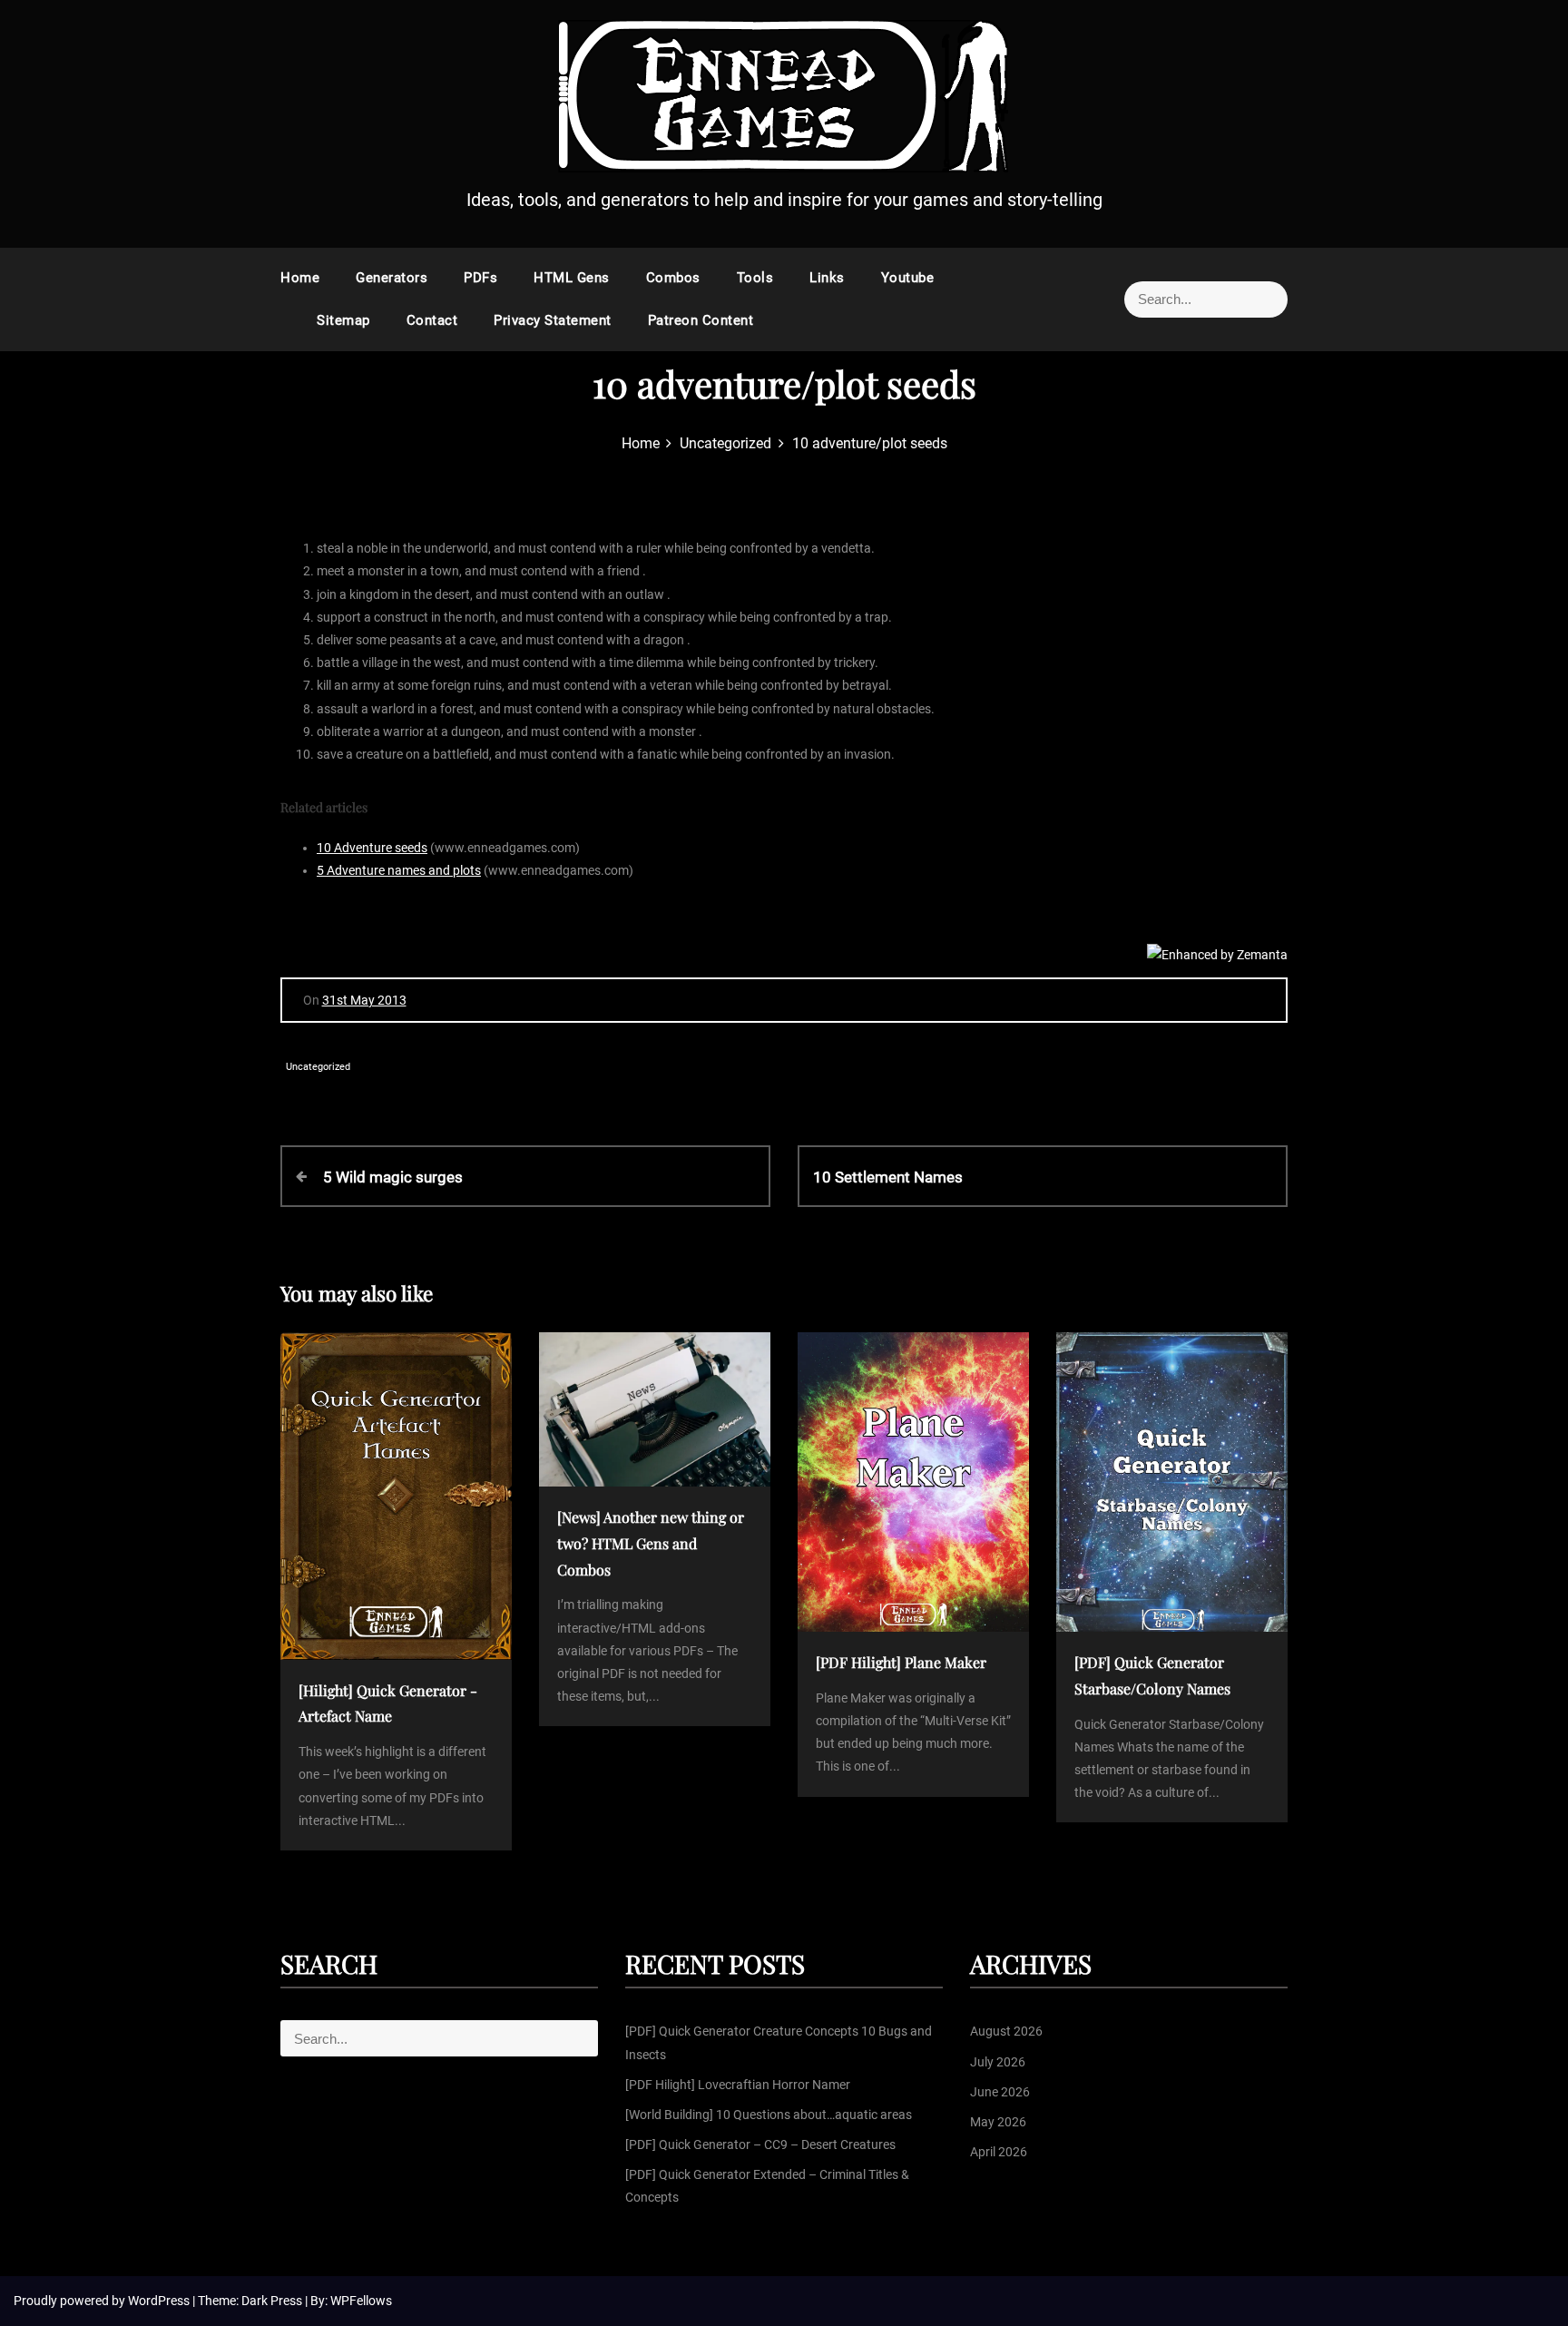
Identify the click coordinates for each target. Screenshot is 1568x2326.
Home (300, 278)
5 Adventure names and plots (399, 870)
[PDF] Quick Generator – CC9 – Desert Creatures (760, 2144)
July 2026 (998, 2062)
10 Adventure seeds (372, 848)
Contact (432, 320)
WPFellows (361, 2301)
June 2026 (1000, 2092)
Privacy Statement (553, 320)
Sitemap (343, 320)
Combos (673, 278)
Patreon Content (701, 320)
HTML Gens (572, 278)
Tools (755, 278)
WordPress (160, 2301)
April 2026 (999, 2152)
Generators (392, 278)
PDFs (480, 278)
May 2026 (998, 2122)
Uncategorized (318, 1067)
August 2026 (1006, 2031)
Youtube (908, 278)
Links (827, 278)
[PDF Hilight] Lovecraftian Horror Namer (738, 2085)
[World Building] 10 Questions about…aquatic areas (769, 2115)
